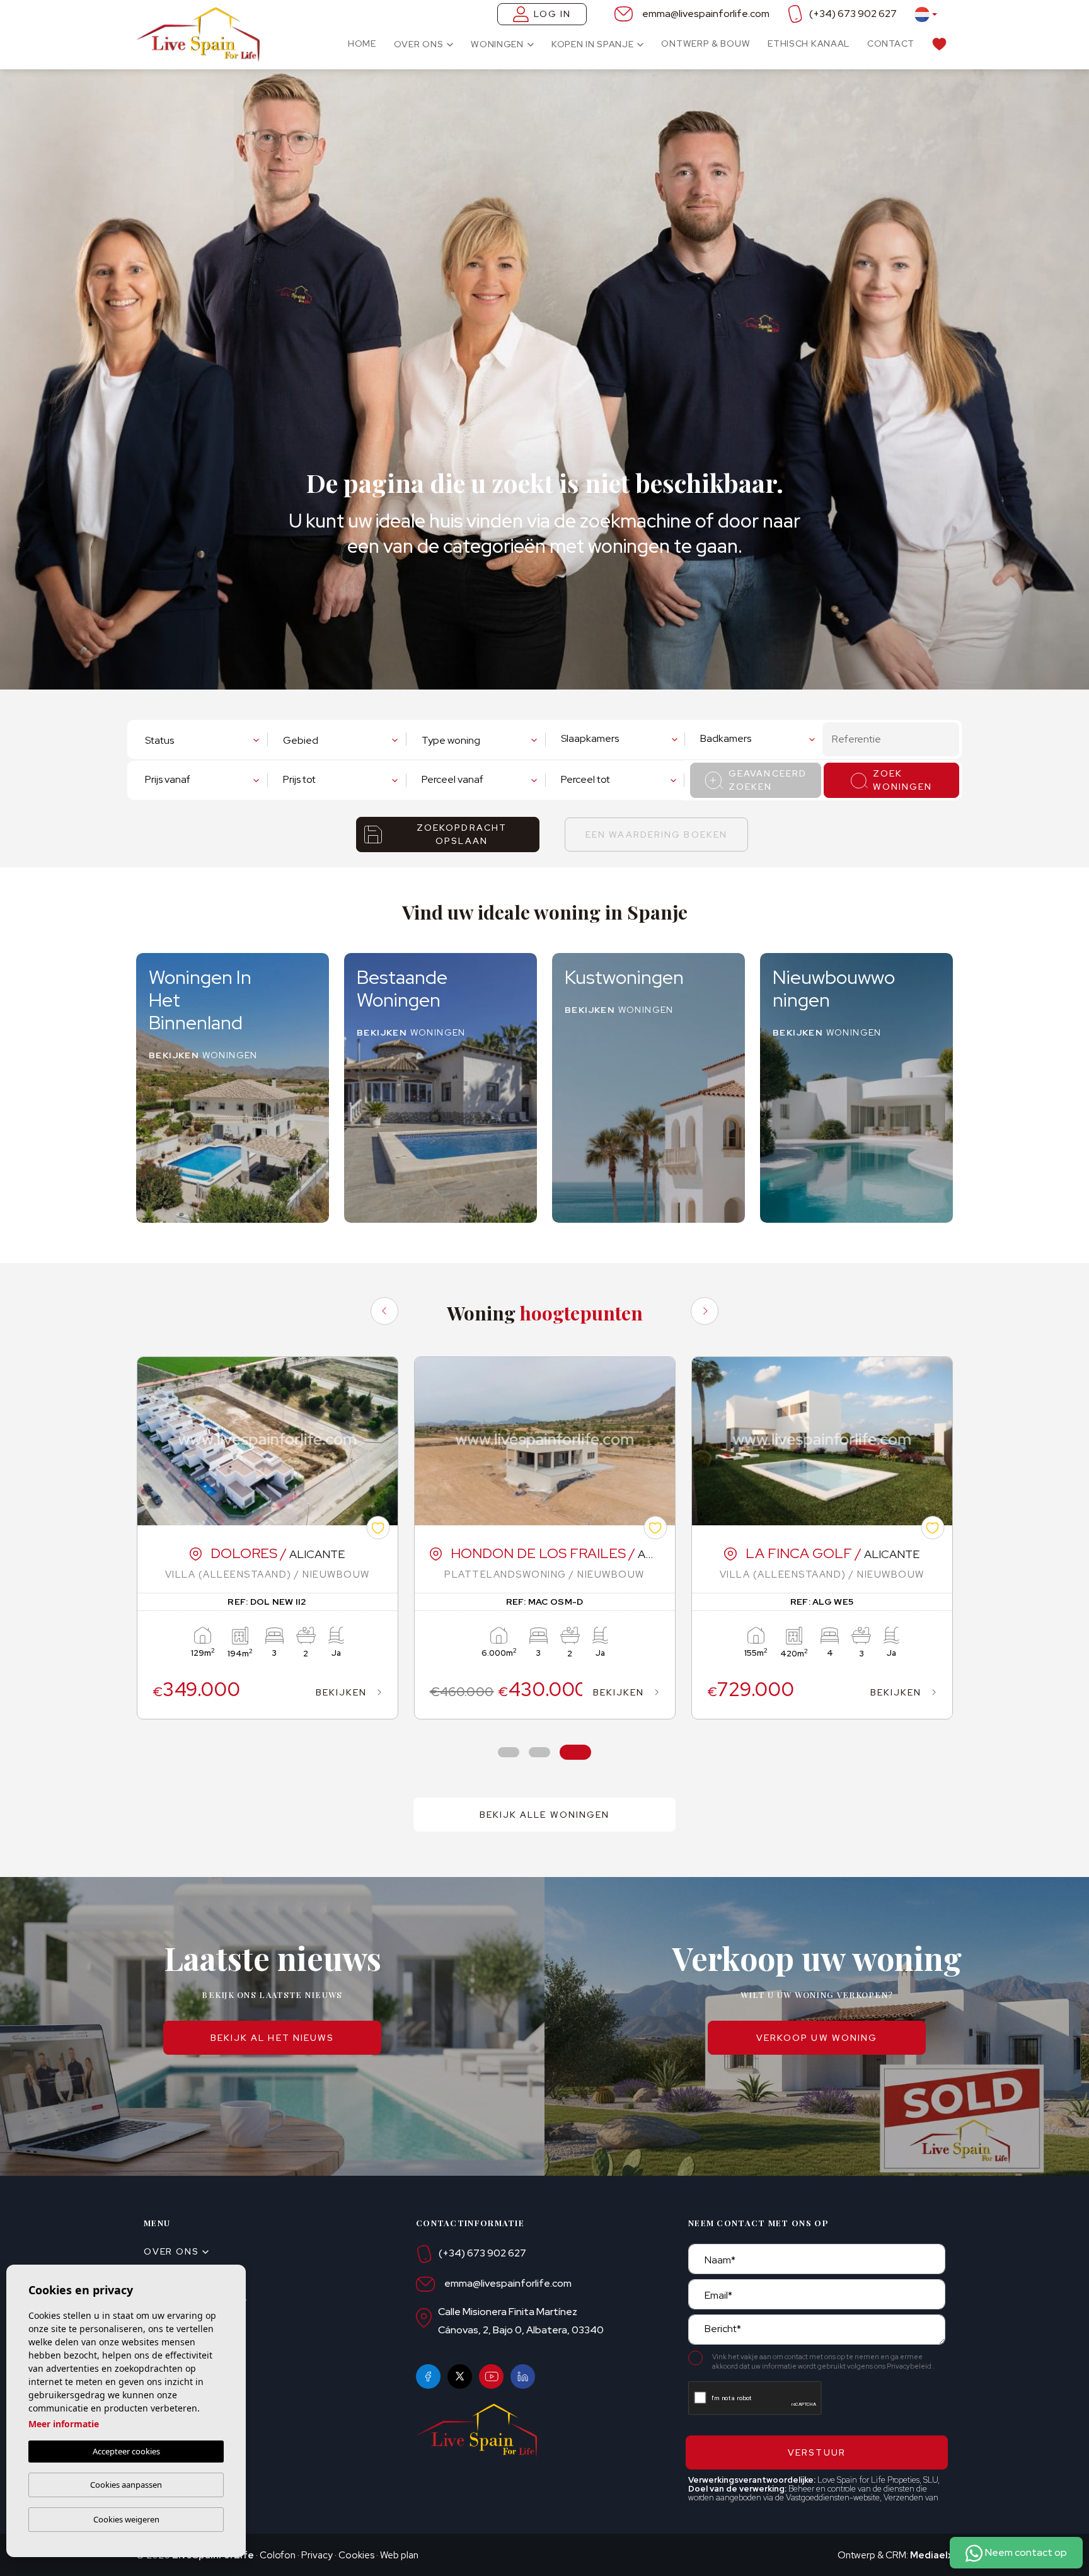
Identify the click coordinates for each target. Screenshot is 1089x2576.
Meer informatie (64, 2424)
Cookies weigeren (126, 2519)
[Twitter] (460, 2377)
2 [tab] (540, 1753)
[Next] (705, 1311)
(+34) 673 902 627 (853, 14)
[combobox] (205, 739)
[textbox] (202, 741)
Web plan (399, 2555)
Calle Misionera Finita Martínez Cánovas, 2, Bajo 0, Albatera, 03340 (521, 2321)
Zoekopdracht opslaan (462, 834)
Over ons (419, 44)
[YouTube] (491, 2377)
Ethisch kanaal (809, 43)
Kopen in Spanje (593, 44)
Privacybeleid (910, 2366)
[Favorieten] (939, 43)
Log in (553, 14)
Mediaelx (931, 2555)
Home (362, 43)
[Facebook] (428, 2377)
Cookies (356, 2555)
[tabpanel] (268, 1538)
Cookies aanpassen (126, 2485)
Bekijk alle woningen (545, 1815)
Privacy (317, 2555)
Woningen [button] (497, 44)
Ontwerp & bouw (706, 43)
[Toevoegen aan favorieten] (378, 1528)
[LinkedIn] (523, 2377)
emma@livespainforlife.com (706, 14)
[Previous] (384, 1311)
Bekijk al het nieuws (273, 2038)
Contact (891, 43)
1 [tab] (509, 1753)
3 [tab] (576, 1753)
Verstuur (817, 2452)
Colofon (278, 2555)
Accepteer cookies (126, 2451)
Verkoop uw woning (817, 2038)
